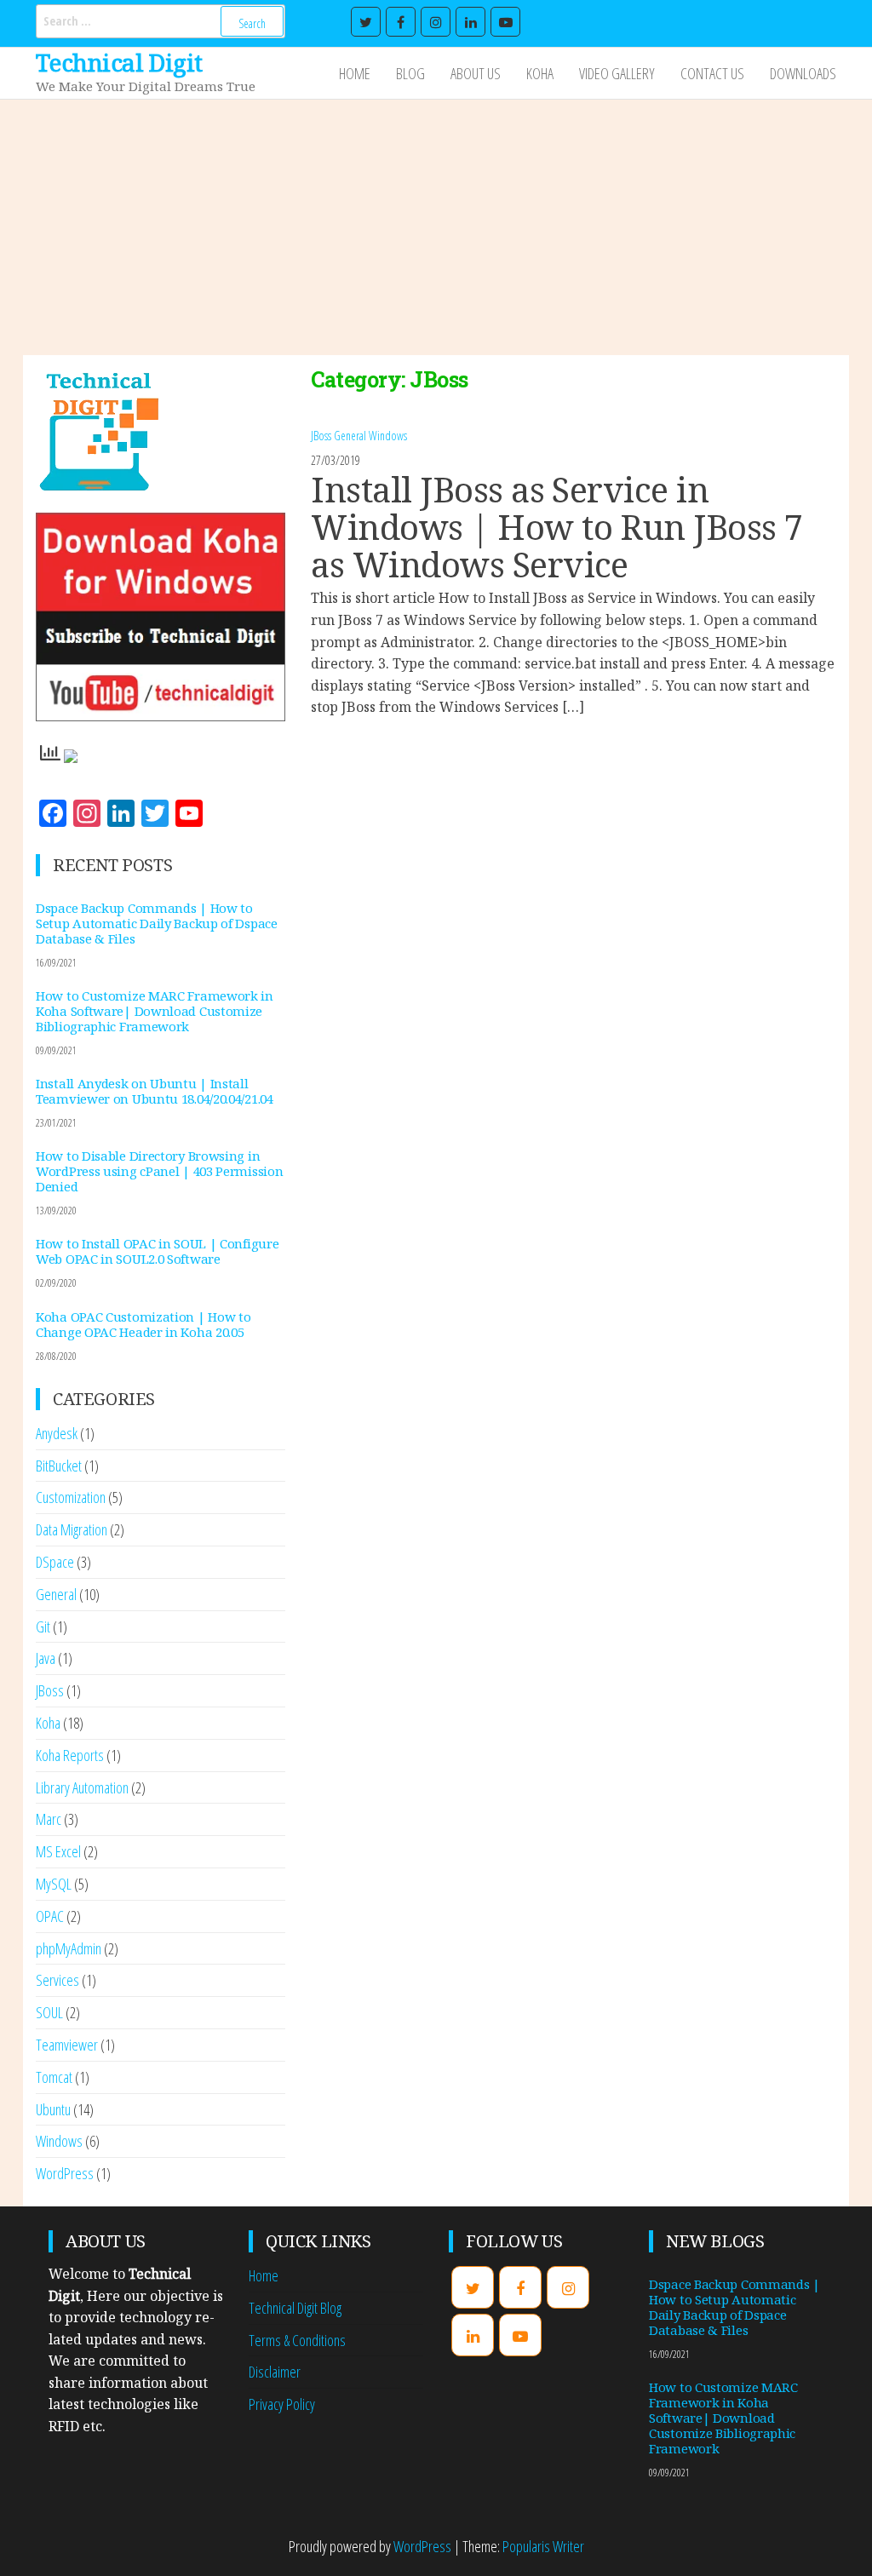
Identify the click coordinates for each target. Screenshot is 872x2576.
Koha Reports (70, 1755)
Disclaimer (275, 2372)
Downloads (803, 73)
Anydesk (57, 1433)
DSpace (55, 1562)
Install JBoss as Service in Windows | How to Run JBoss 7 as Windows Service (556, 527)
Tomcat (54, 2077)
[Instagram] (436, 22)
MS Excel (58, 1851)
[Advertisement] (436, 227)
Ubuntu (53, 2109)
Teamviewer (67, 2045)
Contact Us (712, 73)
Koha (540, 73)
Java (46, 1658)
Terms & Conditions (297, 2340)
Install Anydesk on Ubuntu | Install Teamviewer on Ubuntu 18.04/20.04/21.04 (155, 1091)
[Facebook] (401, 22)
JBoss (321, 436)
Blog (410, 73)
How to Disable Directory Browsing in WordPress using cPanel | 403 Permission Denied (159, 1171)
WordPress (65, 2173)
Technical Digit (119, 62)
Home (355, 73)
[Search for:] (161, 21)
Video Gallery (617, 73)
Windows (388, 436)
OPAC (50, 1916)
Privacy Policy (282, 2404)
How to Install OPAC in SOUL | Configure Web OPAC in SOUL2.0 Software (157, 1251)
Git (43, 1626)
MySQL (54, 1884)
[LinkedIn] (470, 22)
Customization (71, 1497)
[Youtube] (505, 22)
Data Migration (72, 1529)
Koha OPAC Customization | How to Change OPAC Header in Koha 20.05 (143, 1324)
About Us (476, 73)
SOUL (49, 2012)
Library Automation (82, 1787)
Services (57, 1980)
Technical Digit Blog (295, 2308)
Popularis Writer (543, 2546)
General (350, 436)
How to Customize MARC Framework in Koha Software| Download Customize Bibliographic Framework (155, 1011)
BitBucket (59, 1466)
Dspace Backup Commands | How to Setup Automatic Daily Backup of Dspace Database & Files (157, 923)
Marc (49, 1819)
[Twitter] (366, 22)
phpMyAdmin (69, 1948)
